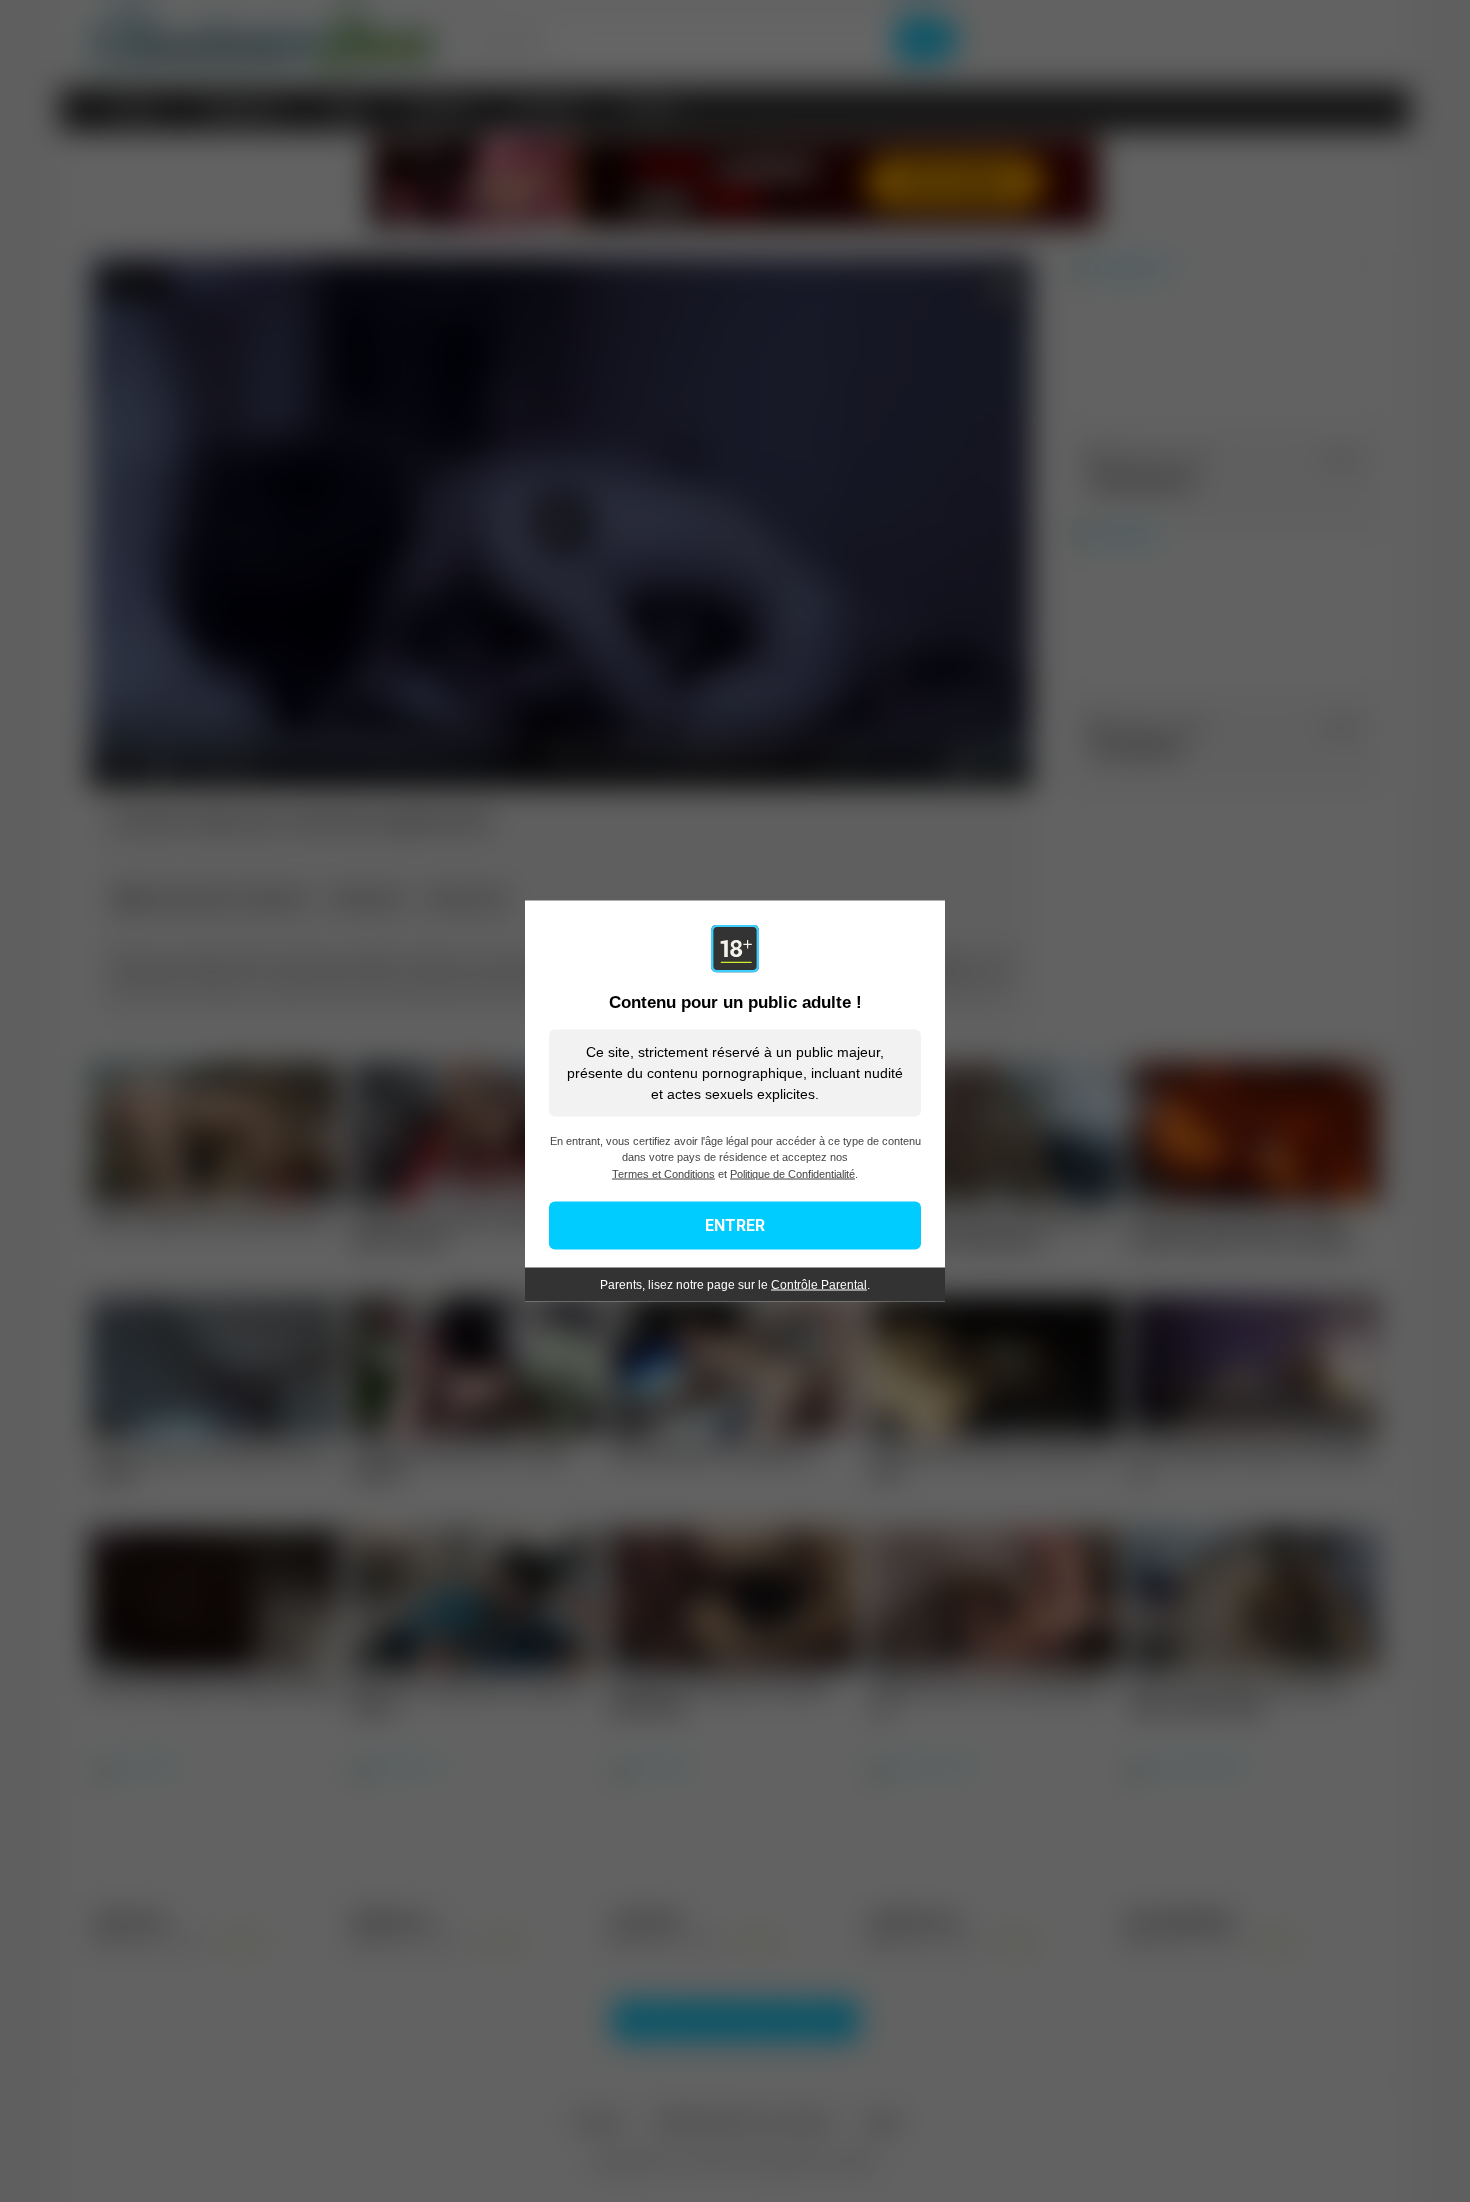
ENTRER (735, 1225)
